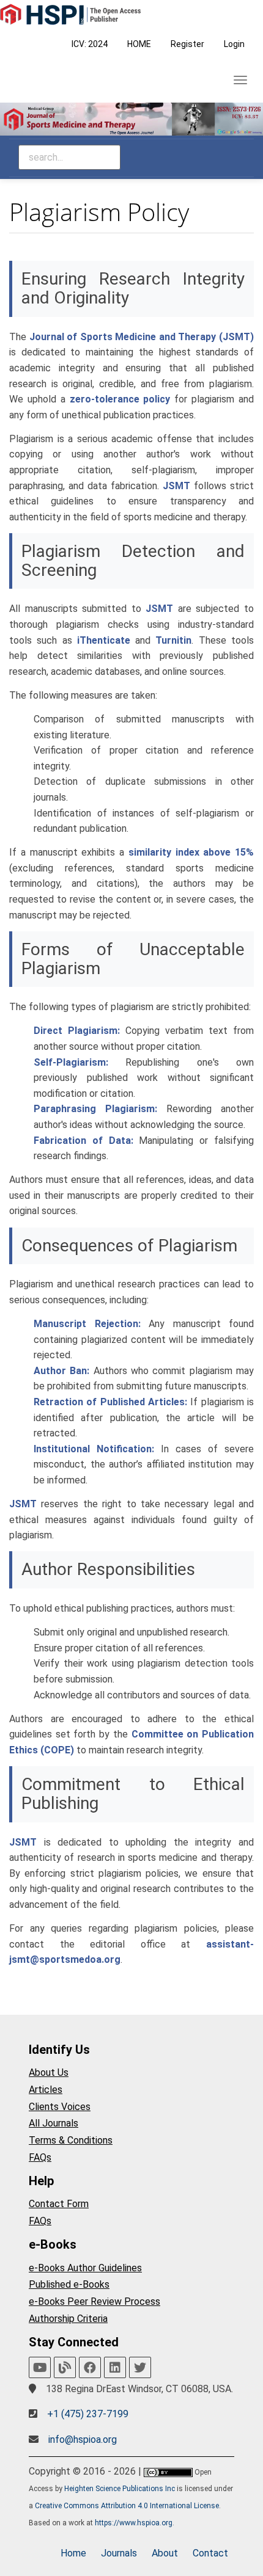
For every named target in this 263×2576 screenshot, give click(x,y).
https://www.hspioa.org (134, 2523)
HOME (139, 44)
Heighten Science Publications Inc (120, 2489)
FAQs (40, 2157)
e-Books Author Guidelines (85, 2268)
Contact (210, 2553)
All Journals (54, 2123)
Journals (119, 2553)
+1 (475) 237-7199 (88, 2414)
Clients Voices (60, 2107)
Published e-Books (69, 2284)
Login (234, 44)
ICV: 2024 (90, 44)
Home (73, 2553)
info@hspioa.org (83, 2440)
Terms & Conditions (71, 2140)
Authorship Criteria (68, 2319)
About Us (49, 2072)
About (165, 2553)
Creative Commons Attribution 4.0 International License (127, 2506)
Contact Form (59, 2204)
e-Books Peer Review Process (94, 2301)
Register (187, 44)
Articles (46, 2090)
